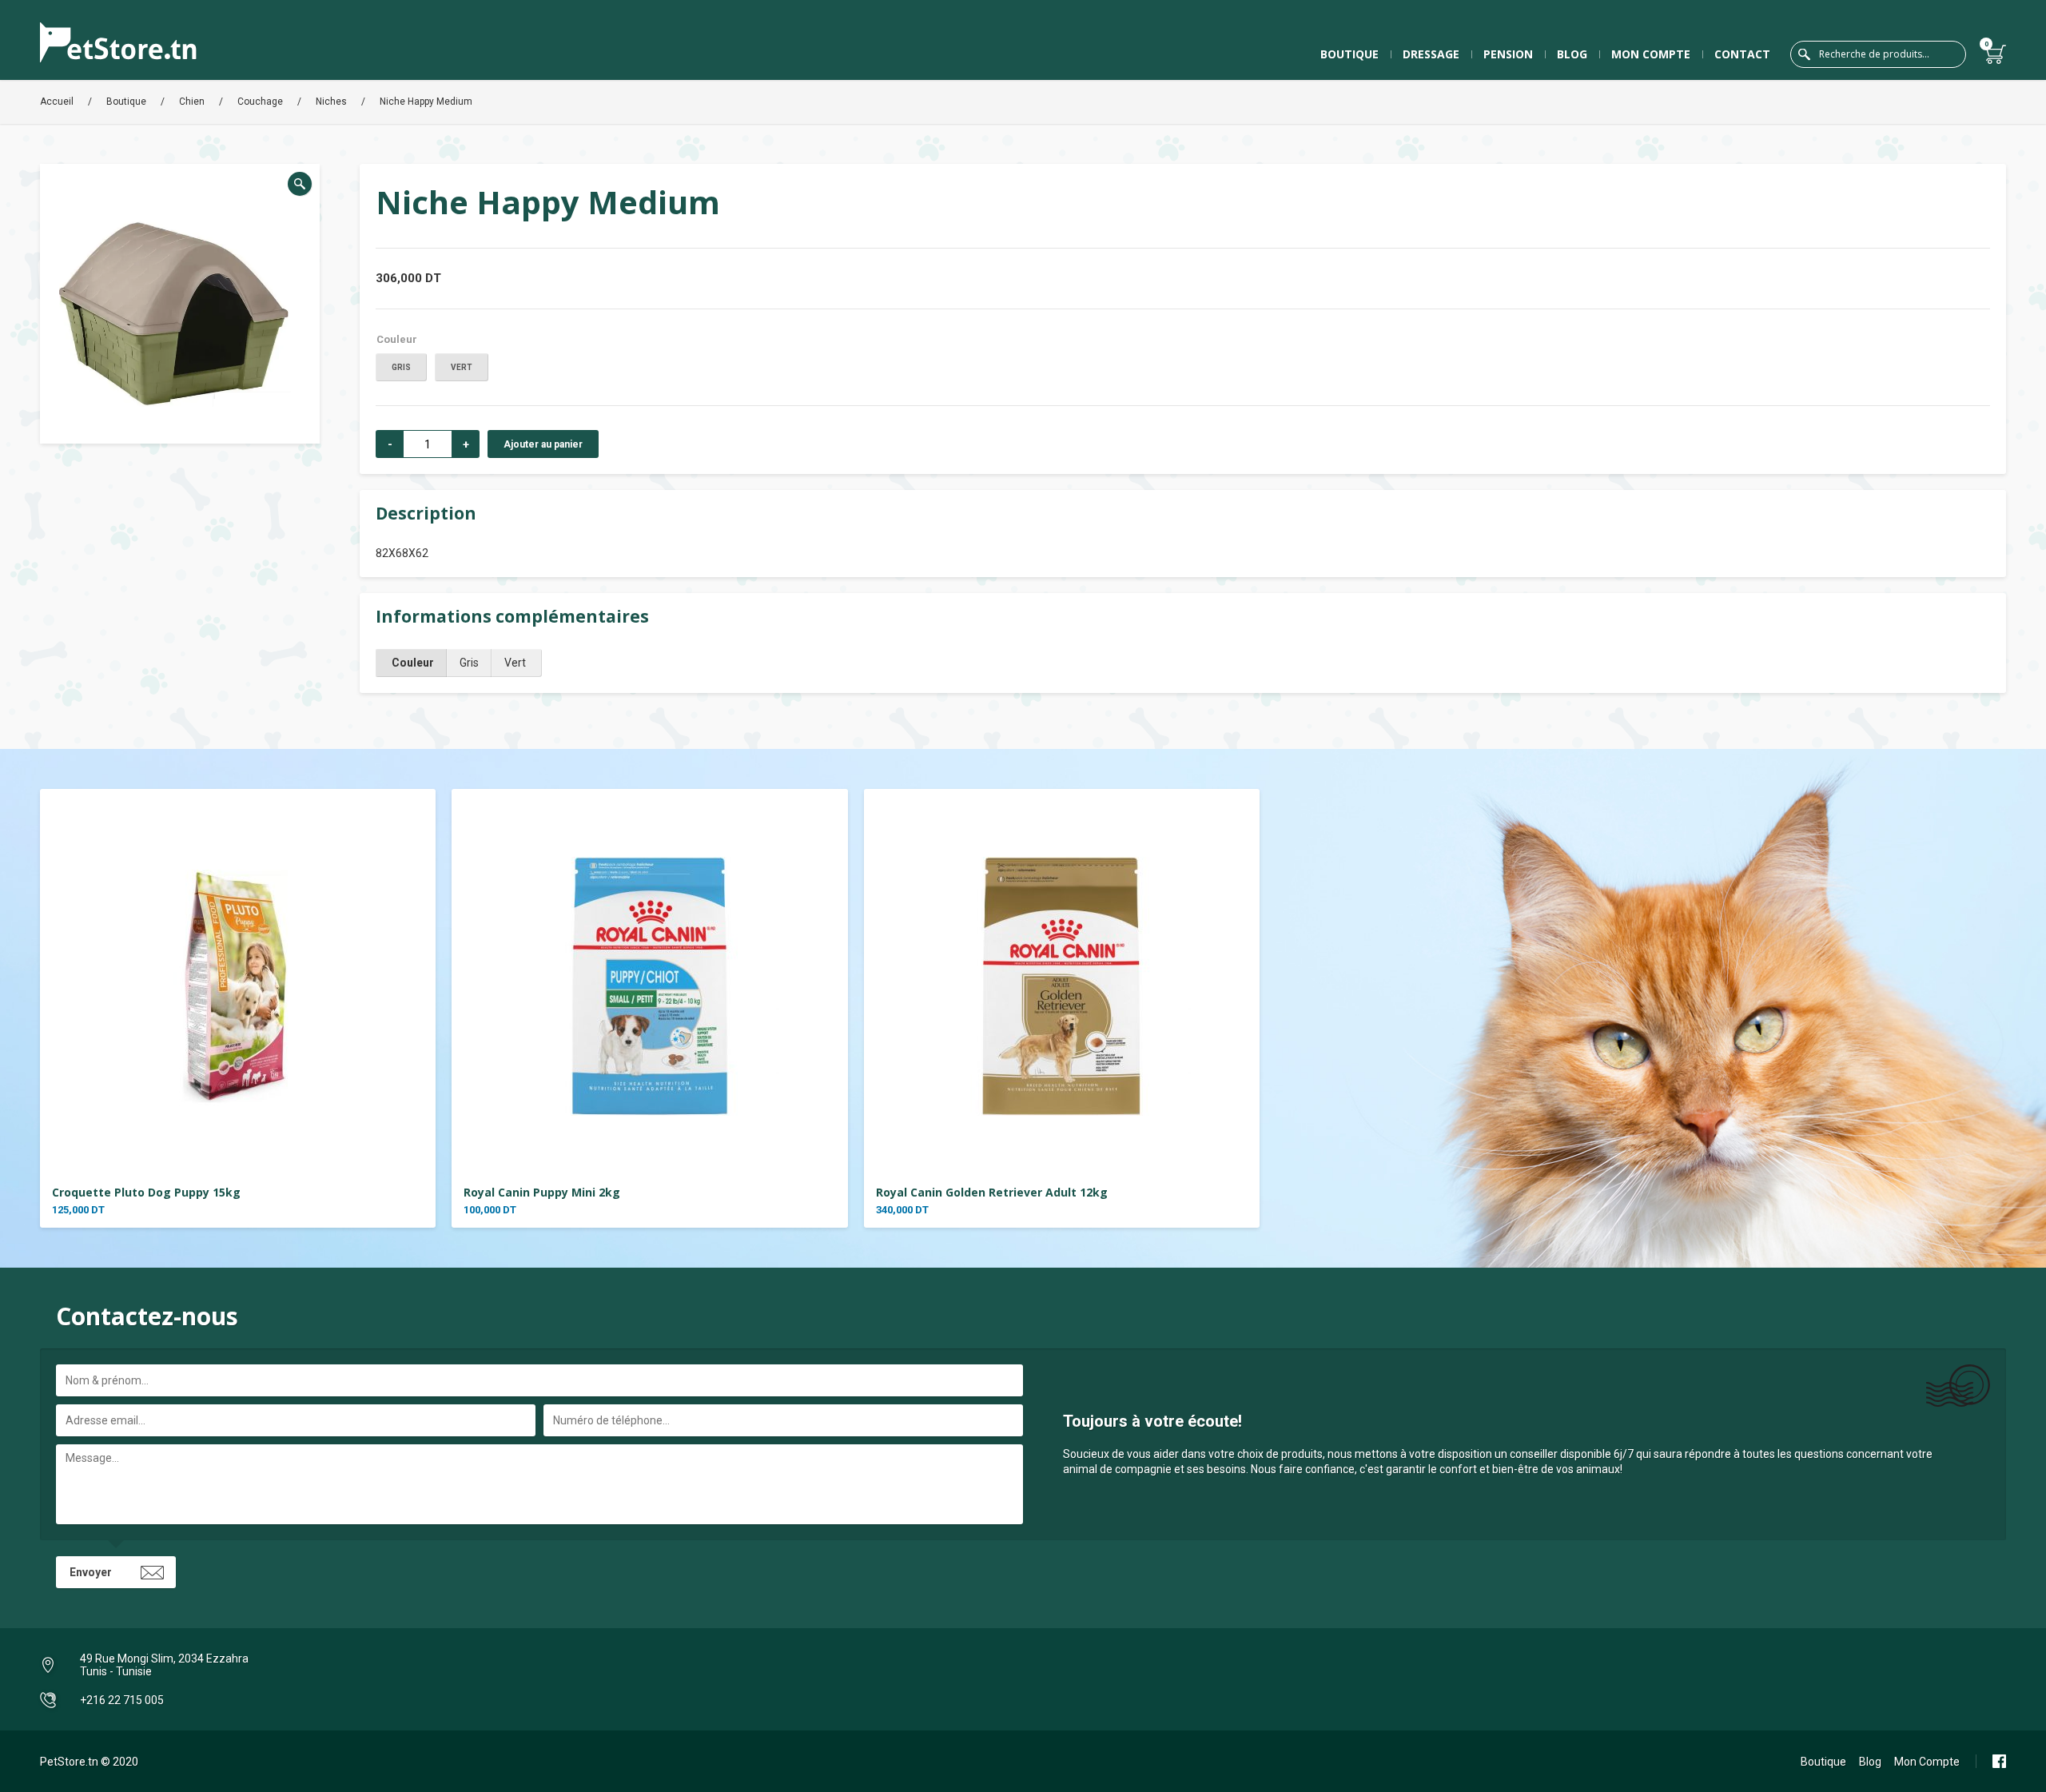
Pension (1508, 54)
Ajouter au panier (543, 444)
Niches (331, 102)
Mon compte (1651, 54)
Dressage (1431, 54)
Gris (401, 367)
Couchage (260, 102)
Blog (1572, 54)
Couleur (397, 339)
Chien (192, 102)
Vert (462, 367)
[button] (300, 184)
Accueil (57, 102)
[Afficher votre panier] (1996, 54)
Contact (1742, 54)
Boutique (1349, 54)
